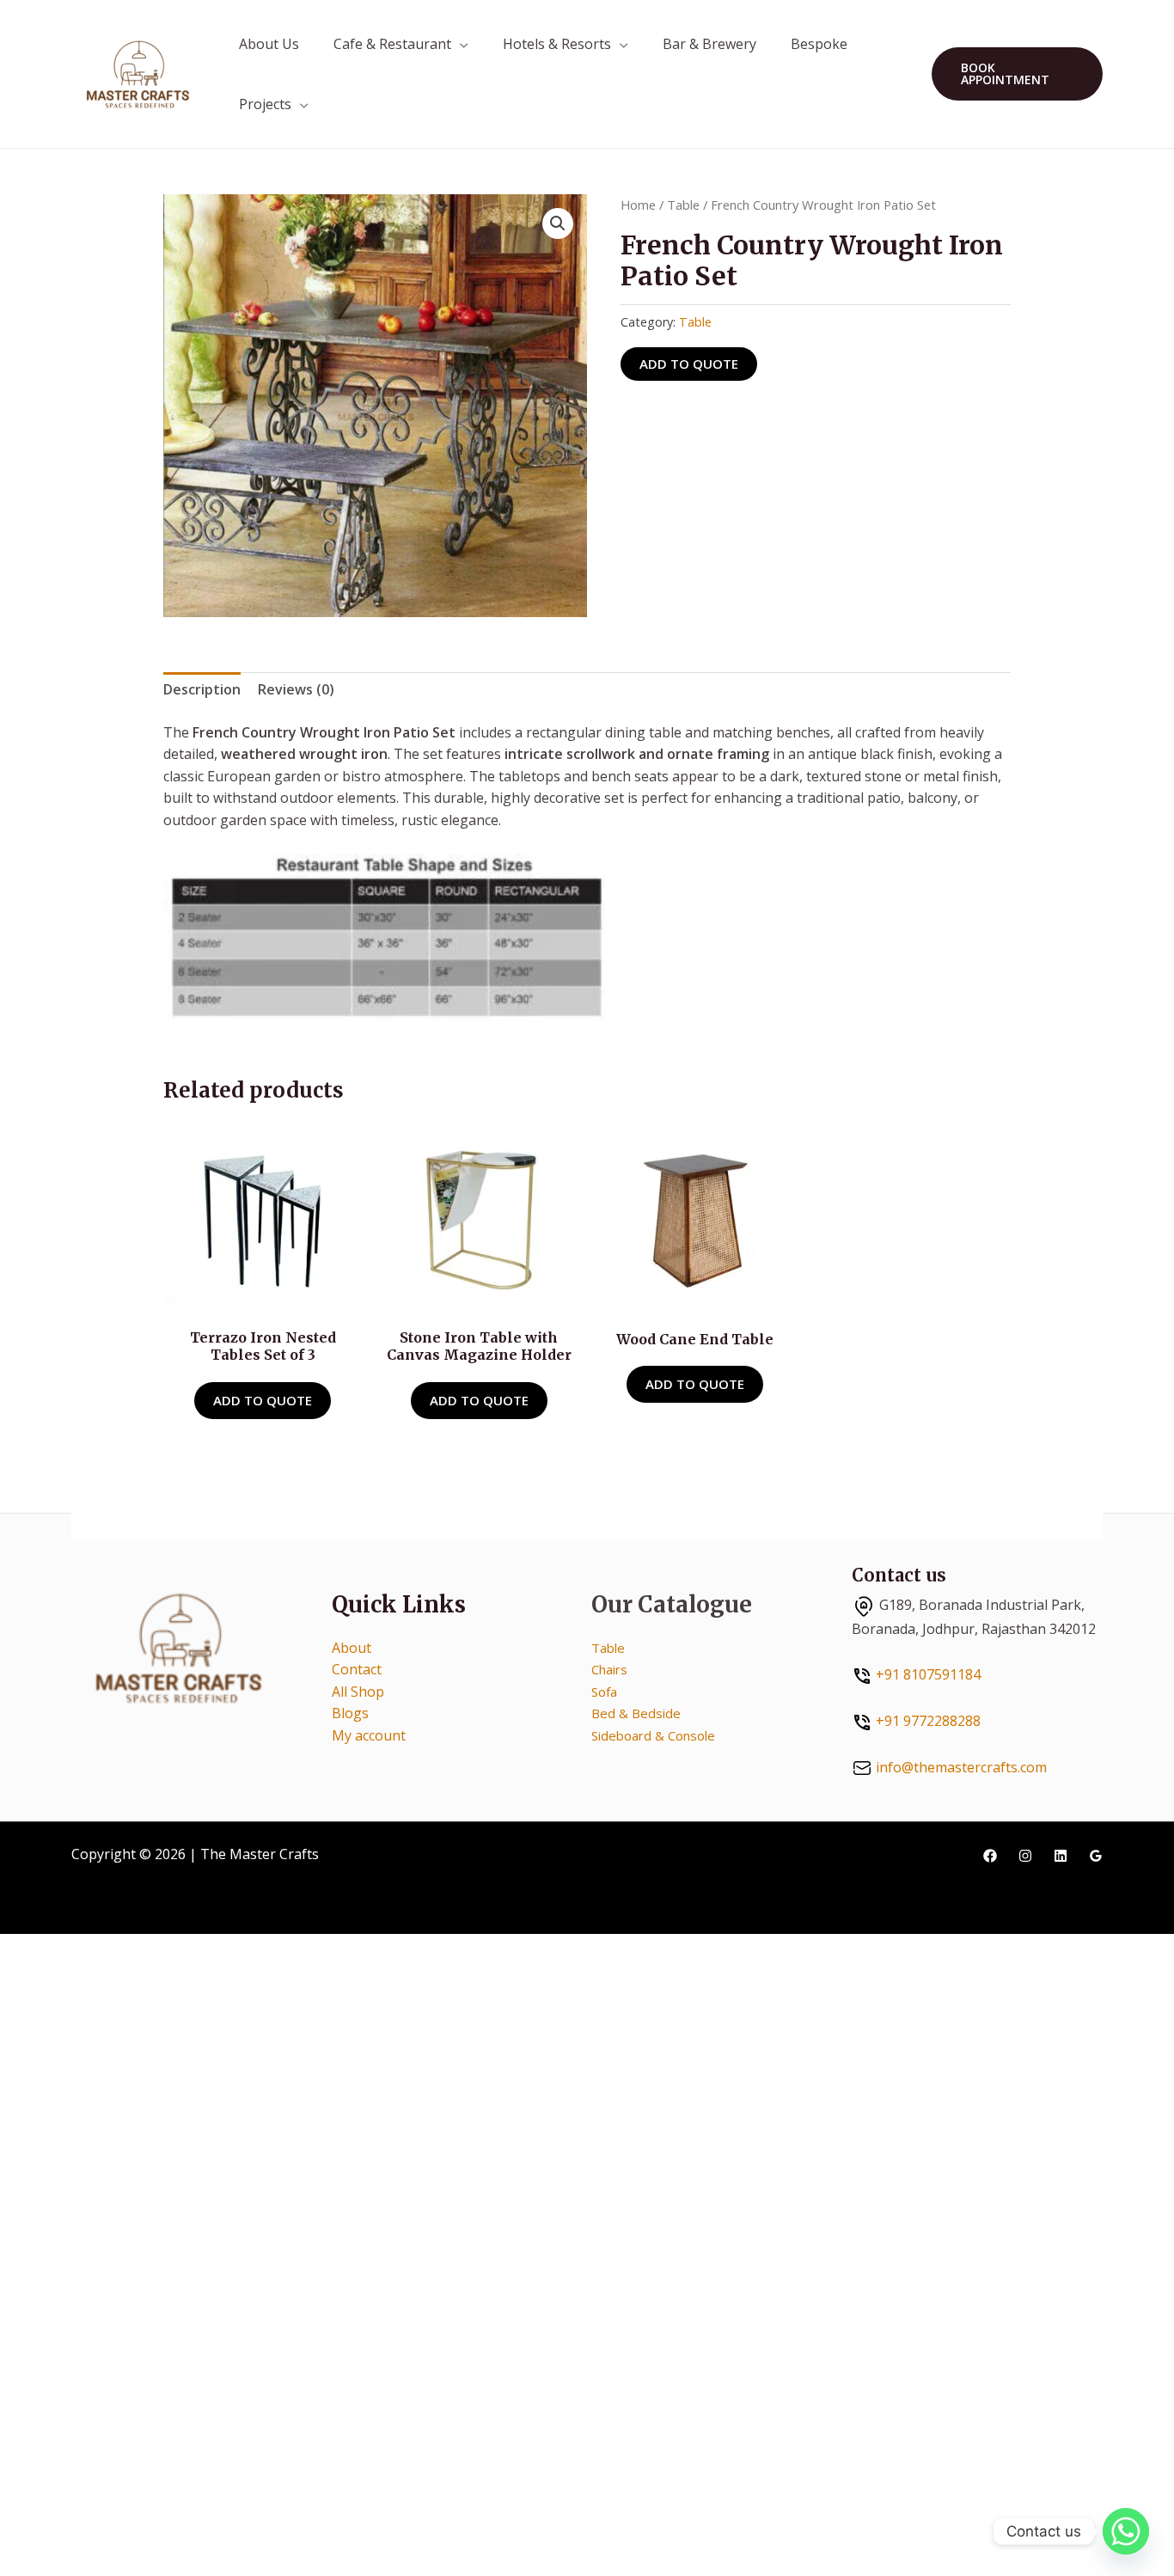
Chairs (609, 1669)
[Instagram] (1025, 1856)
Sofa (604, 1692)
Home (638, 205)
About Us (269, 44)
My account (369, 1735)
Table (683, 205)
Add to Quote (689, 364)
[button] (1017, 74)
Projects (265, 104)
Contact (357, 1669)
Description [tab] (202, 689)
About (352, 1648)
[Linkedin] (1061, 1856)
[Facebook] (990, 1856)
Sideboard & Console (653, 1735)
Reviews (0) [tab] (296, 689)
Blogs (350, 1713)
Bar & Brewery (709, 44)
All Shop (358, 1692)
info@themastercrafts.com (961, 1767)
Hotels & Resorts (557, 44)
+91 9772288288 (928, 1721)
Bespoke (819, 44)
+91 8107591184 (928, 1674)
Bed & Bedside (636, 1713)
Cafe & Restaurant (392, 44)
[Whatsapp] (1126, 2531)
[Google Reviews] (1096, 1856)
